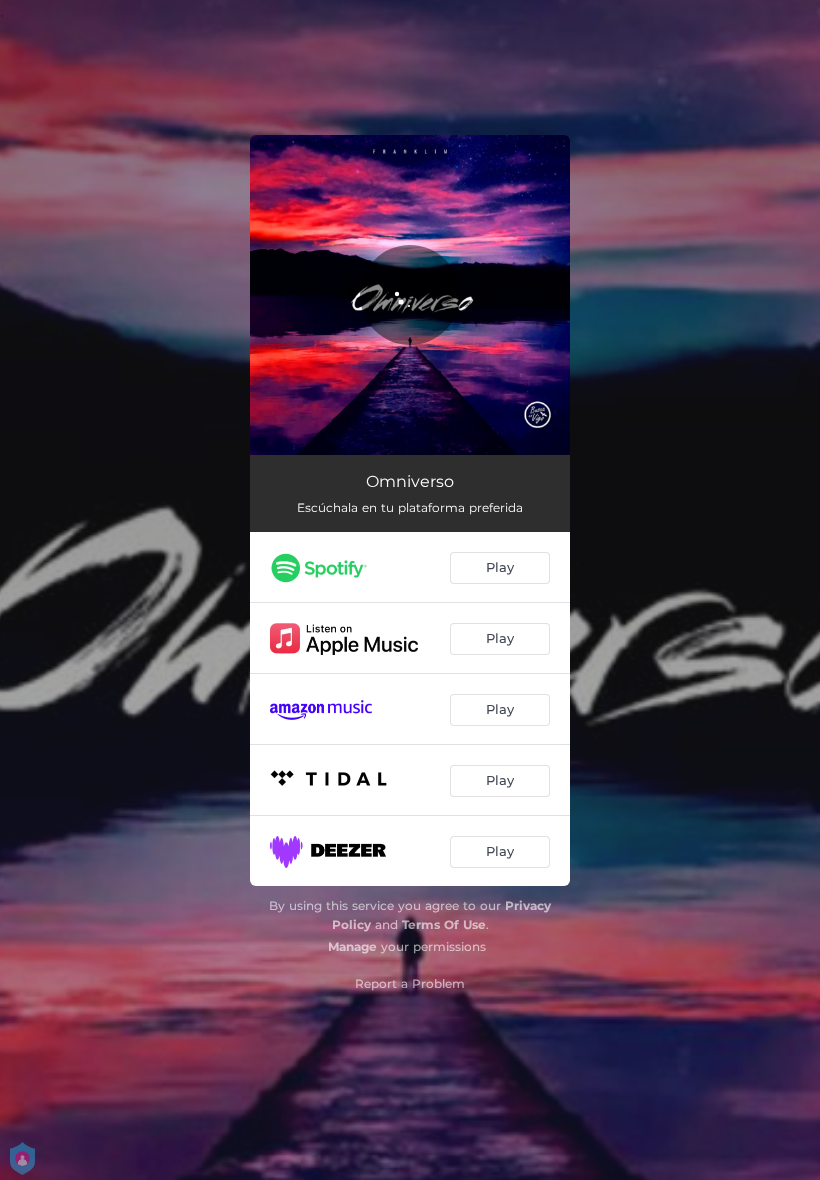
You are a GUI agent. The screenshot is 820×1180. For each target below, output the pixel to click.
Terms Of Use (444, 924)
